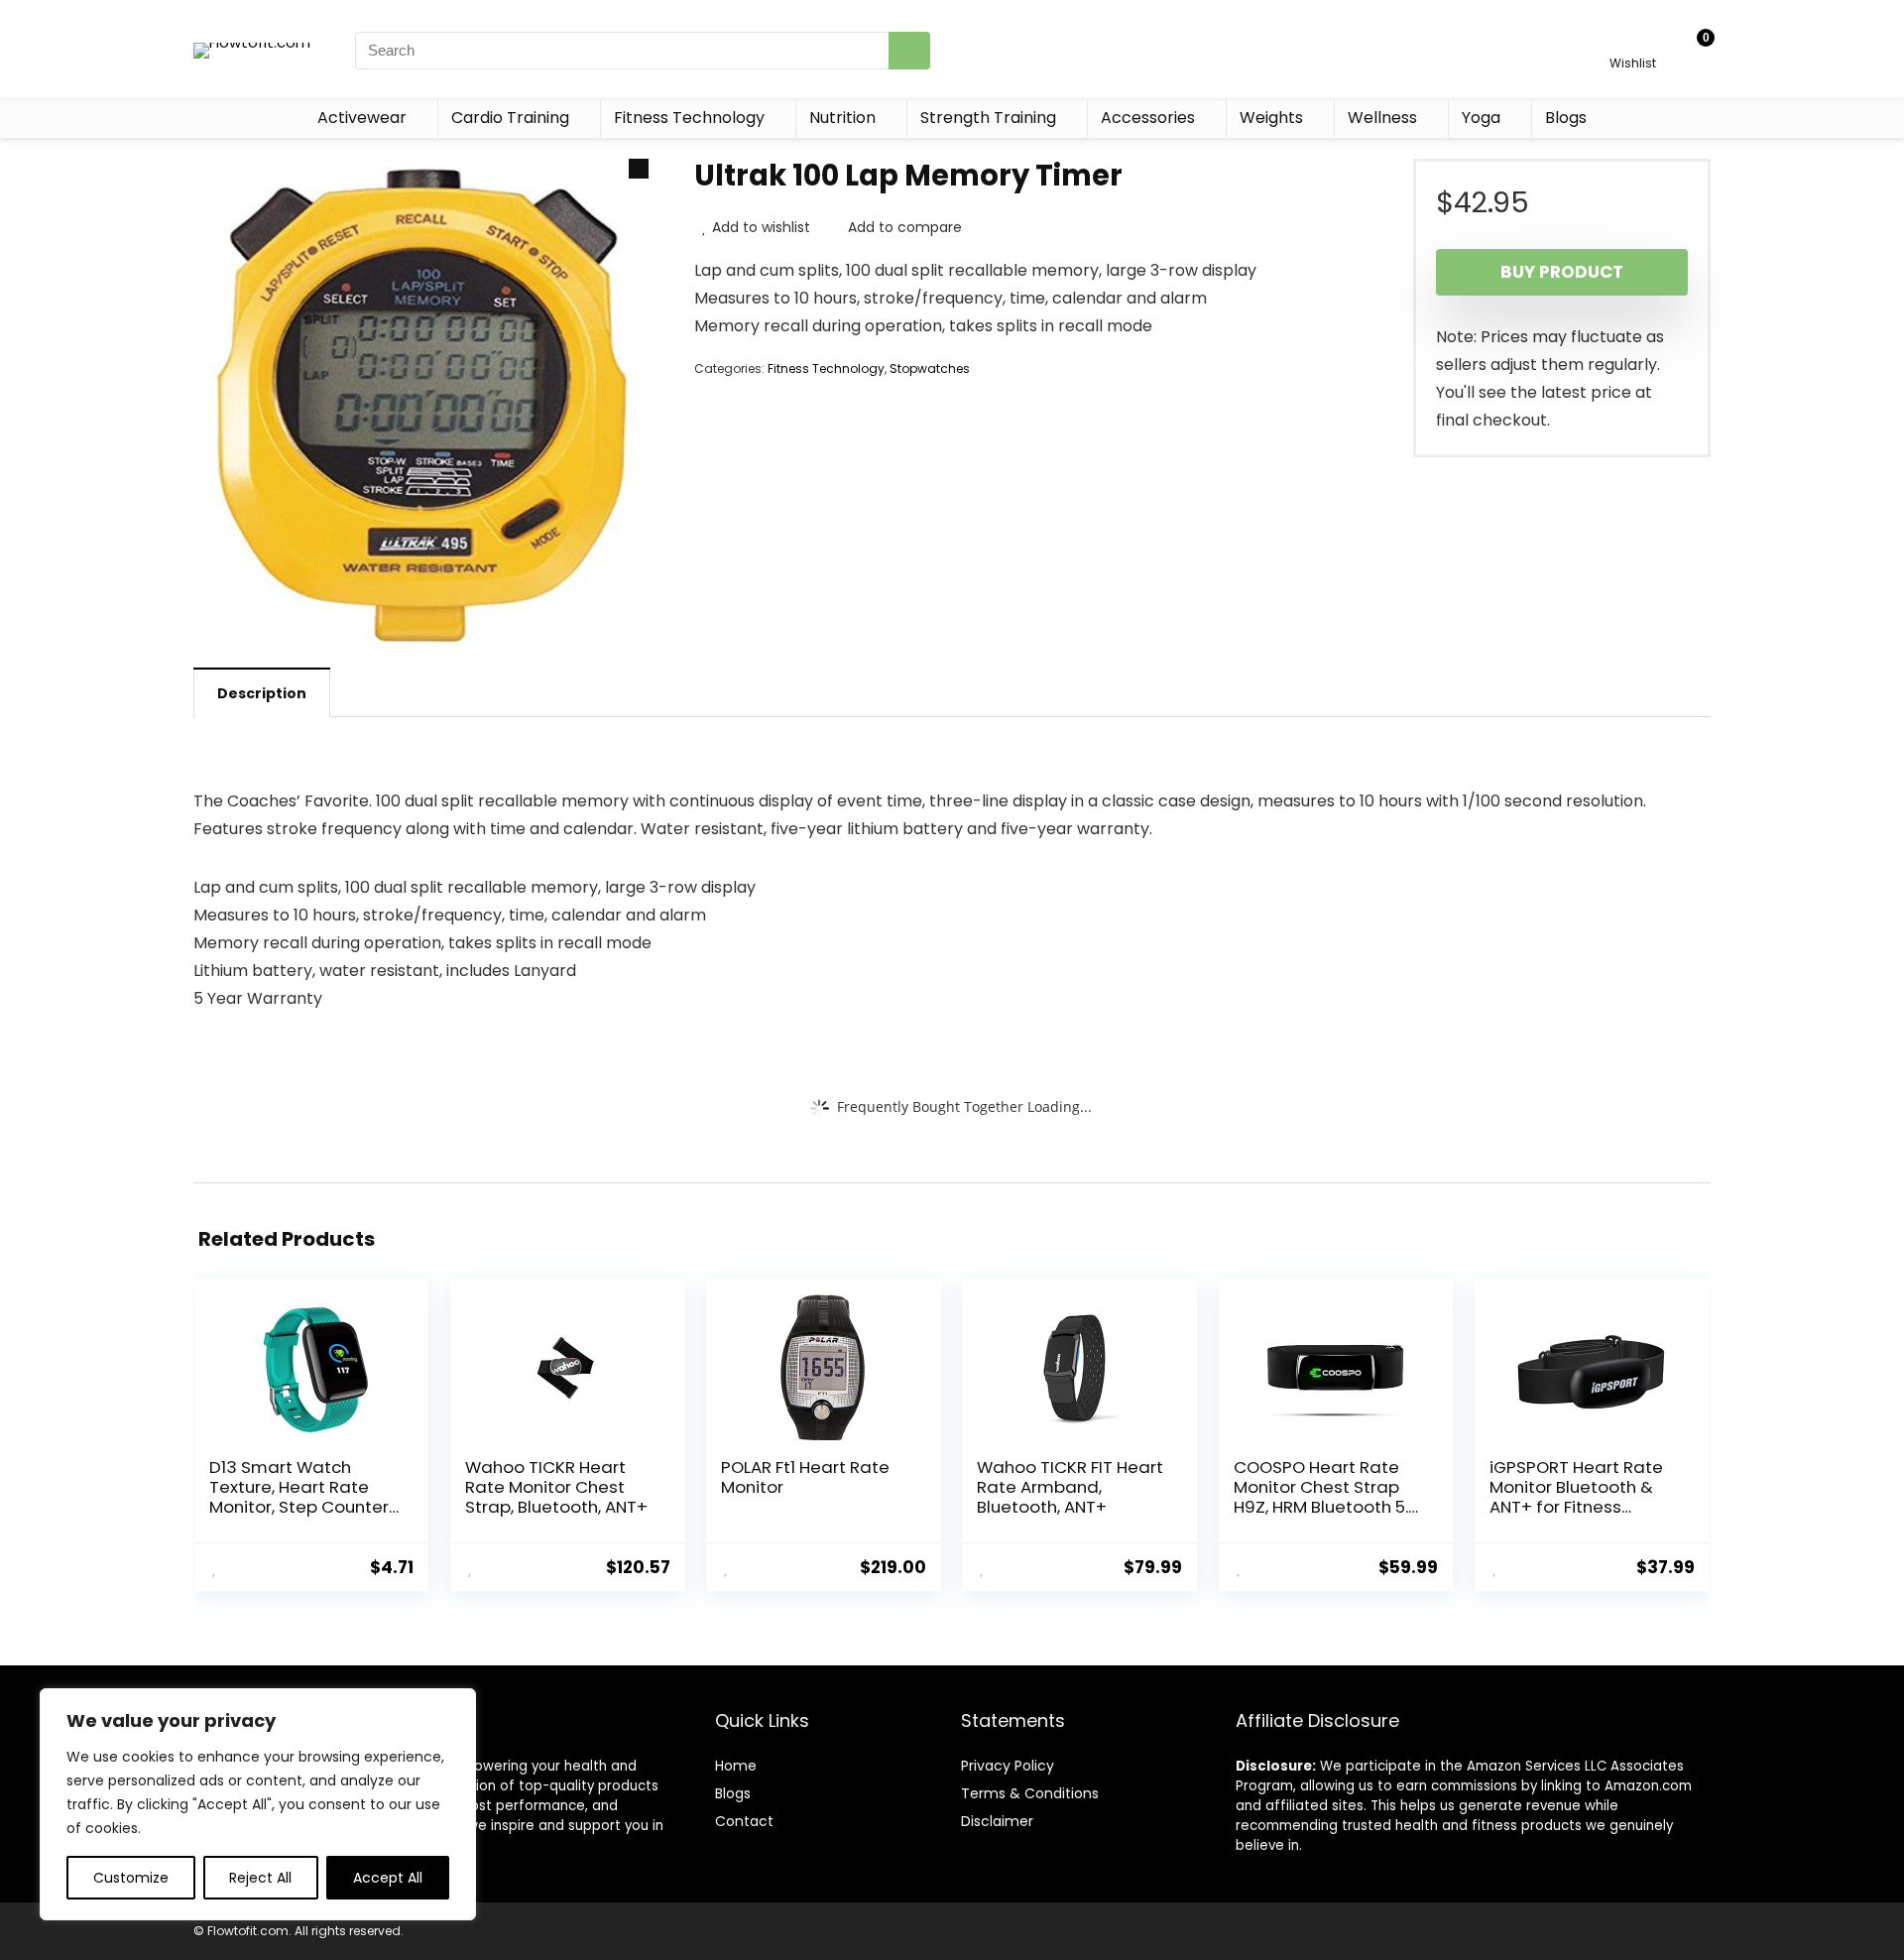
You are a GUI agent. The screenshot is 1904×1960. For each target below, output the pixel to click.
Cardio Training (510, 118)
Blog (729, 1793)
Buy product (1562, 272)
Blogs (1566, 118)
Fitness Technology (689, 118)
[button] (639, 169)
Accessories (1148, 118)
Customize (131, 1878)
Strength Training (988, 118)
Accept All (388, 1878)
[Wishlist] (1633, 41)
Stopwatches (930, 368)
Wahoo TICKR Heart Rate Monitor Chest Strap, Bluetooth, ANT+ (556, 1487)
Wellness (1382, 118)
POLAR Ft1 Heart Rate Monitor (805, 1477)
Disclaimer (997, 1821)
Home (736, 1766)
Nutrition (842, 118)
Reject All (260, 1878)
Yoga (1481, 118)
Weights (1271, 118)
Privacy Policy (1008, 1766)
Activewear (362, 118)
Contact (744, 1821)
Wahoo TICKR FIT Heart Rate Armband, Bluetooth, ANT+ (1070, 1487)
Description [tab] (262, 693)
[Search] (909, 51)
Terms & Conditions (1030, 1793)
